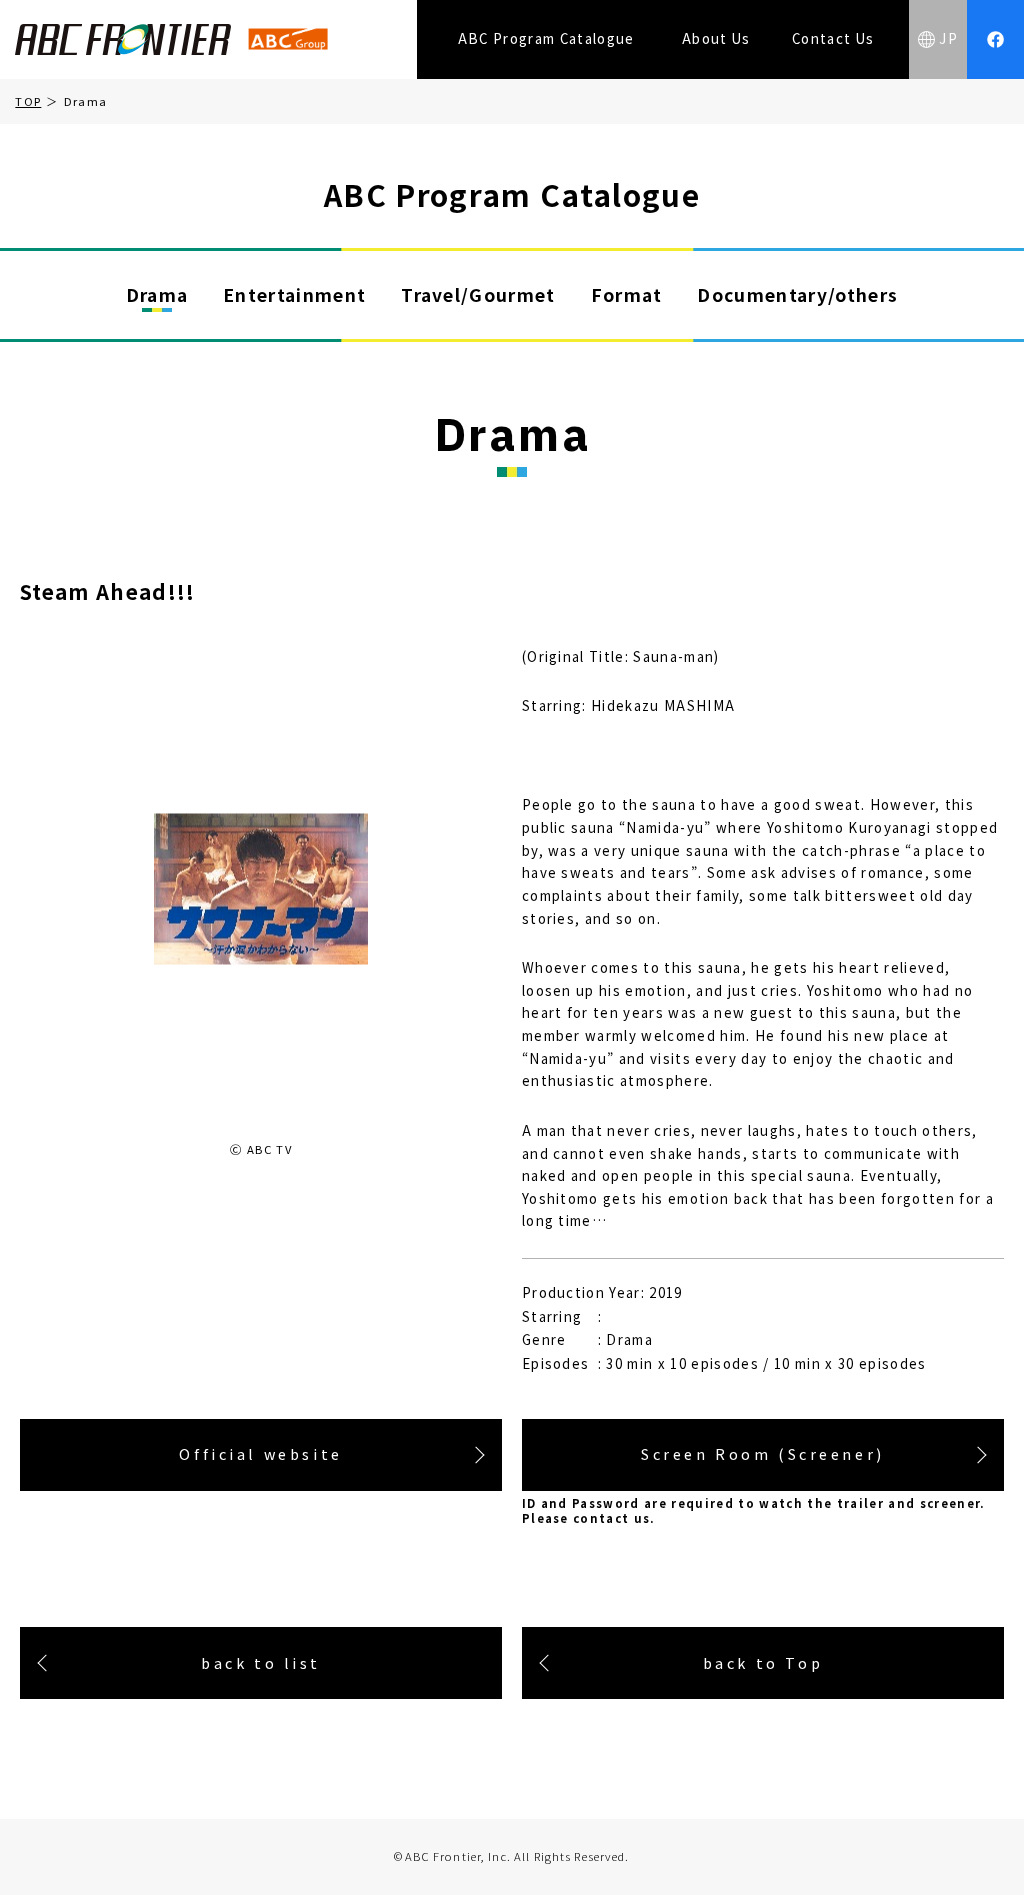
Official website (260, 1453)
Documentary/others (797, 294)
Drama (157, 294)
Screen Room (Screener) (763, 1453)
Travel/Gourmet (478, 294)
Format (627, 294)
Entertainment (294, 294)
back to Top (763, 1662)
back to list (261, 1662)
